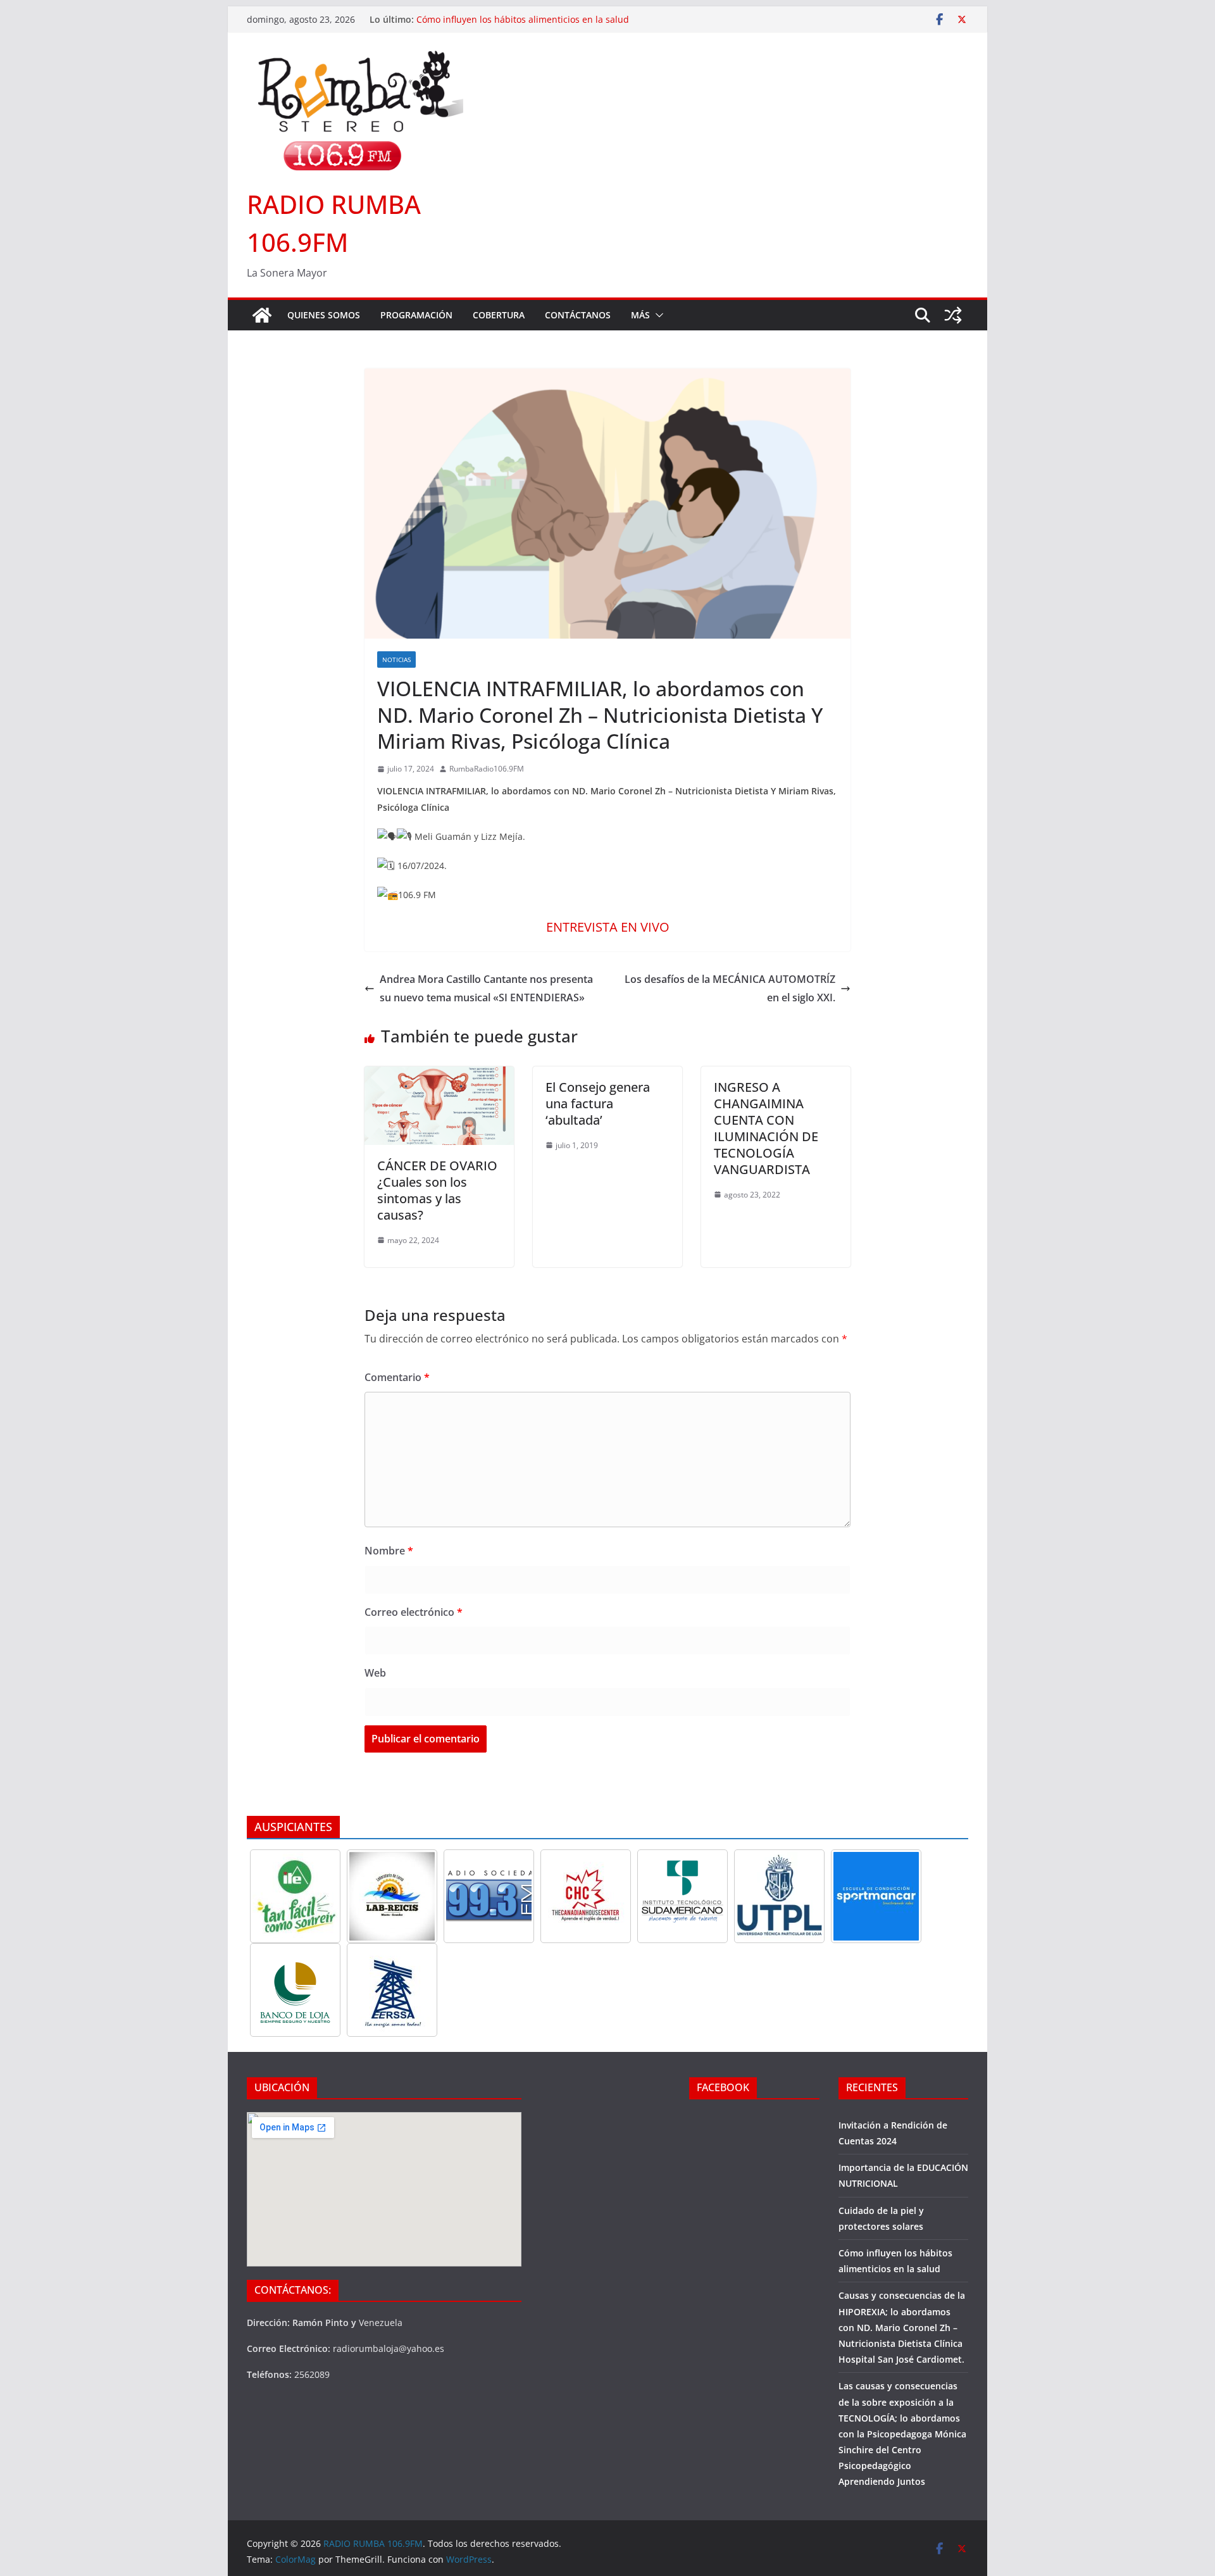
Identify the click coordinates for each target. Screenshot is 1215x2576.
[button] (657, 315)
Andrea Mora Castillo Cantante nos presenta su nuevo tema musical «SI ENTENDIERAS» (486, 988)
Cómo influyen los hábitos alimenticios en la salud (523, 19)
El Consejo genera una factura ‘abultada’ (598, 1104)
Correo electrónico (414, 1612)
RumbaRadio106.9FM (487, 769)
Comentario (397, 1377)
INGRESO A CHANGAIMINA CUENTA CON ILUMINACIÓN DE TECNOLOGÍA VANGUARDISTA (766, 1128)
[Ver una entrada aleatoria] (953, 315)
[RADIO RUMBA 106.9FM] (262, 315)
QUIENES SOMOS (324, 315)
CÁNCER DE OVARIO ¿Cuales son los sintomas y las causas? (437, 1190)
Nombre (389, 1551)
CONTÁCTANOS (578, 315)
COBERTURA (499, 315)
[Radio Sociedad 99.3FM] (489, 1896)
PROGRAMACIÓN (416, 315)
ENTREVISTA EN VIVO (608, 927)
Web (375, 1673)
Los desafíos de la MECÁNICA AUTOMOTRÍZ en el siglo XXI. (730, 988)
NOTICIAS (396, 660)
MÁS (640, 315)
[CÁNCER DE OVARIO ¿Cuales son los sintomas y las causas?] (439, 1075)
